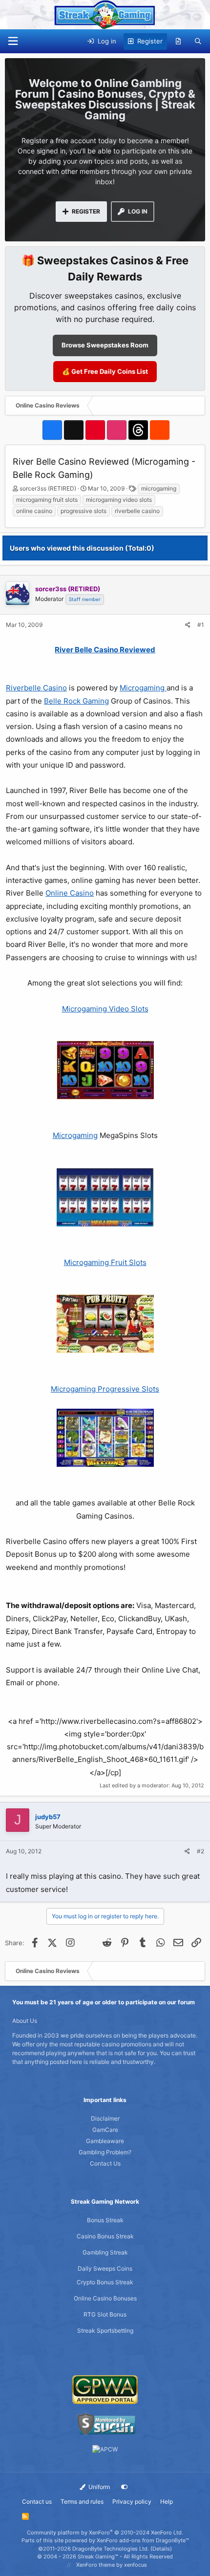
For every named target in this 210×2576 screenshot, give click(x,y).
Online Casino (70, 893)
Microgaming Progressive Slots (105, 1389)
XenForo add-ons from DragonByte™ (143, 2540)
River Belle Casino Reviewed (105, 650)
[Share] (188, 625)
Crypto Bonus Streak (105, 2282)
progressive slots (84, 511)
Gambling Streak (105, 2252)
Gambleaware (105, 2141)
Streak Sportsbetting (105, 2330)
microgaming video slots (119, 500)
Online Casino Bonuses (105, 2298)
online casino (34, 511)
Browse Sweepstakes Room (105, 345)
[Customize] (125, 2487)
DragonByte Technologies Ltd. (111, 2549)
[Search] (198, 42)
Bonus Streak (105, 2220)
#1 (201, 625)
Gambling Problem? (105, 2152)
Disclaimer (105, 2118)
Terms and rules (82, 2501)
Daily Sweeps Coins (105, 2268)
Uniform (98, 2487)
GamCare (105, 2130)
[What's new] (178, 42)
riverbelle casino (137, 511)
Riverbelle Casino (36, 688)
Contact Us (105, 2163)
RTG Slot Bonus (105, 2314)
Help (167, 2501)
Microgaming (143, 688)
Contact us (37, 2501)
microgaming (159, 488)
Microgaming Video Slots (105, 1009)
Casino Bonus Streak (105, 2236)
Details (161, 2549)
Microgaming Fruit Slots (105, 1262)
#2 (200, 1851)
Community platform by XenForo (105, 2533)
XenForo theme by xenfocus (112, 2565)
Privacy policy (132, 2501)
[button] (13, 41)
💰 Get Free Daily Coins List (105, 371)
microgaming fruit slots (47, 500)
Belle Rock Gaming (76, 701)
